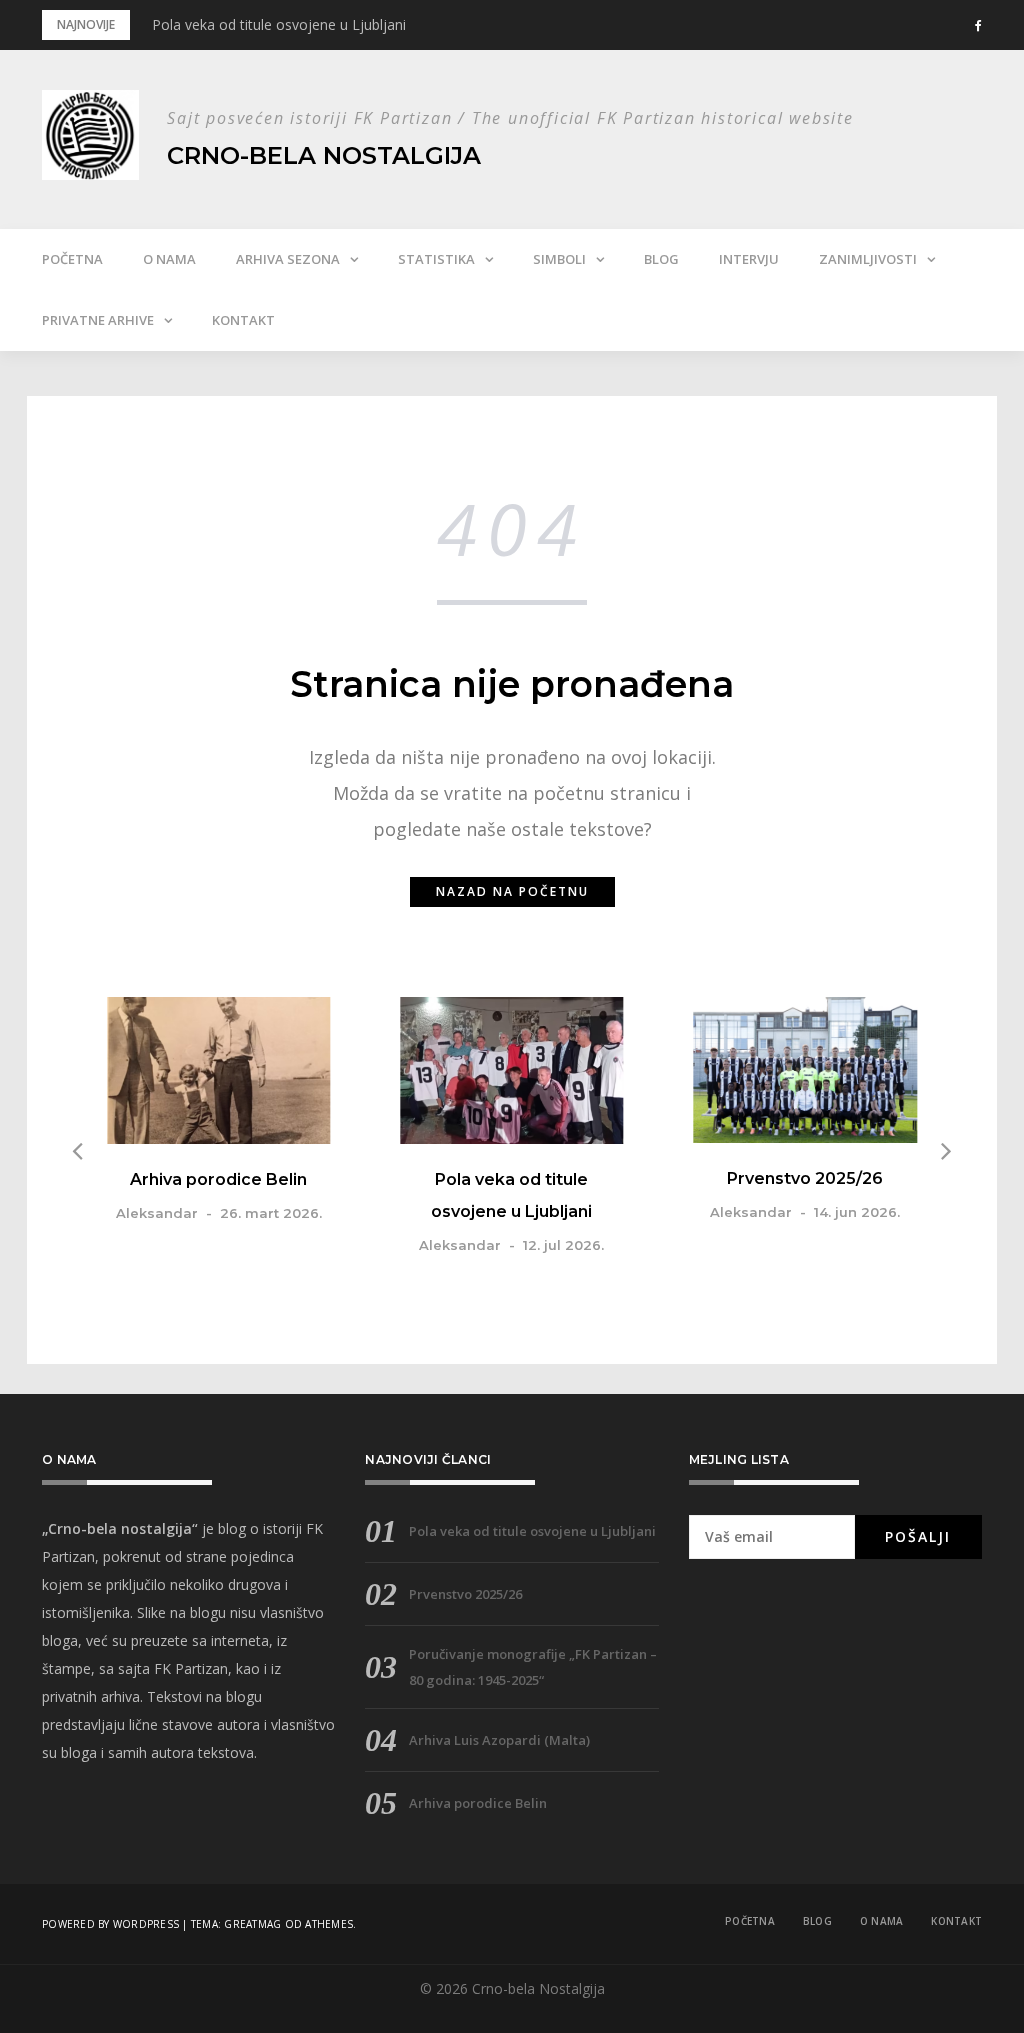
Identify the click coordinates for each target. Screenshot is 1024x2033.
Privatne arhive (98, 320)
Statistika (436, 259)
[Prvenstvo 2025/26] (805, 1070)
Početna (72, 259)
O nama (169, 259)
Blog (661, 259)
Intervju (749, 259)
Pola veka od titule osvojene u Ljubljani (279, 24)
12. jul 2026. (563, 1245)
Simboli (559, 259)
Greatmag (252, 1924)
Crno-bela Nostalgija (324, 155)
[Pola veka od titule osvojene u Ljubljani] (511, 1070)
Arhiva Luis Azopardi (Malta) (499, 1740)
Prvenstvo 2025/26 (805, 1178)
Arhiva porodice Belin (218, 1179)
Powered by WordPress (110, 1924)
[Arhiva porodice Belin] (218, 1070)
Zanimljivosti (868, 259)
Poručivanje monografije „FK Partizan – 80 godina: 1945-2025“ (533, 1667)
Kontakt (243, 320)
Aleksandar (157, 1213)
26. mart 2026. (271, 1213)
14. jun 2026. (857, 1212)
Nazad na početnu (512, 891)
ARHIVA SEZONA (288, 259)
